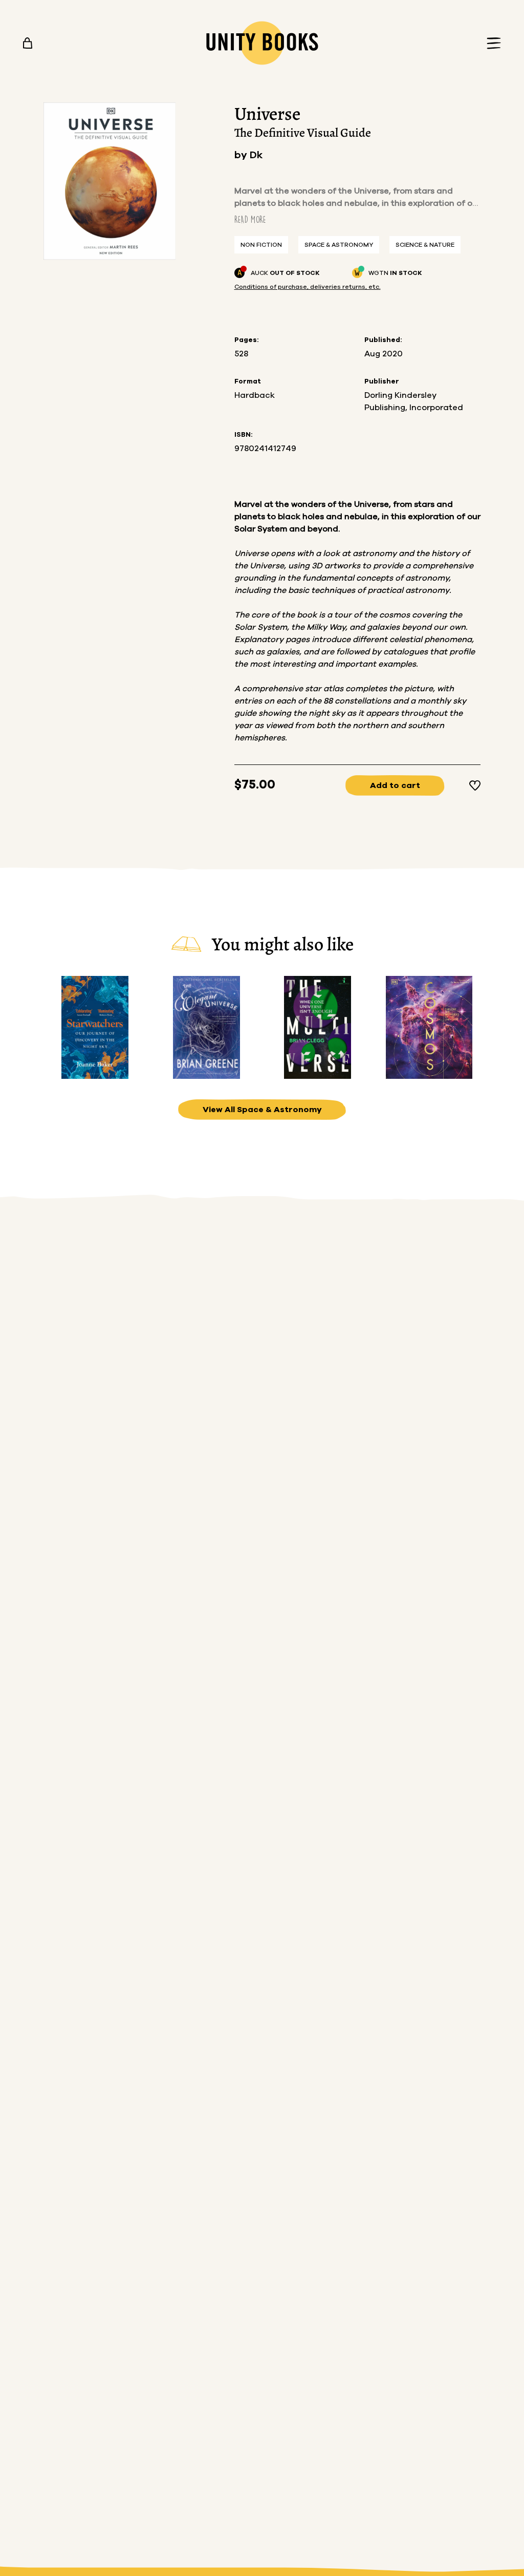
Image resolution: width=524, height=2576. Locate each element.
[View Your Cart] (28, 43)
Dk (256, 155)
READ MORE (250, 219)
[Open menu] (491, 43)
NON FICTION (261, 245)
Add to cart (395, 785)
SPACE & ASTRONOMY (339, 245)
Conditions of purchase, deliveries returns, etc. (308, 287)
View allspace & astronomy (262, 1110)
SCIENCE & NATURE (425, 245)
